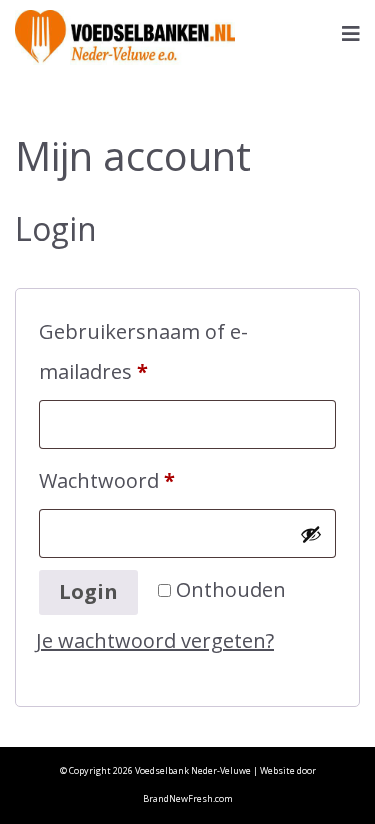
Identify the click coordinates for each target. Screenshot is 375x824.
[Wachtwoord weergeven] (311, 534)
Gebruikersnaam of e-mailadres (143, 351)
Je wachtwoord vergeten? (155, 640)
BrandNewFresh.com (188, 798)
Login (88, 591)
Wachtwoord (139, 480)
